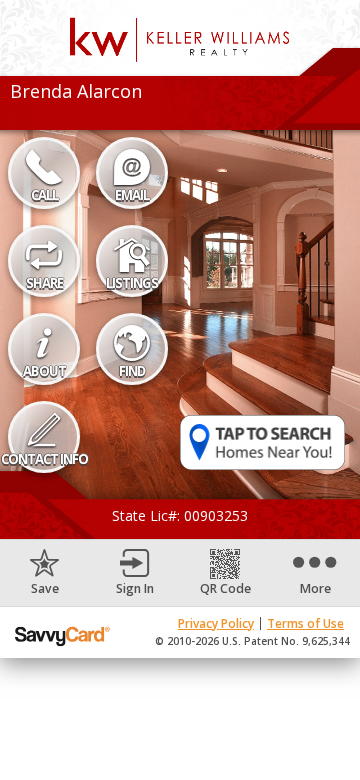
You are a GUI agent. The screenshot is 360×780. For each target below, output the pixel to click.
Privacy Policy (216, 623)
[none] (45, 573)
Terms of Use (305, 623)
